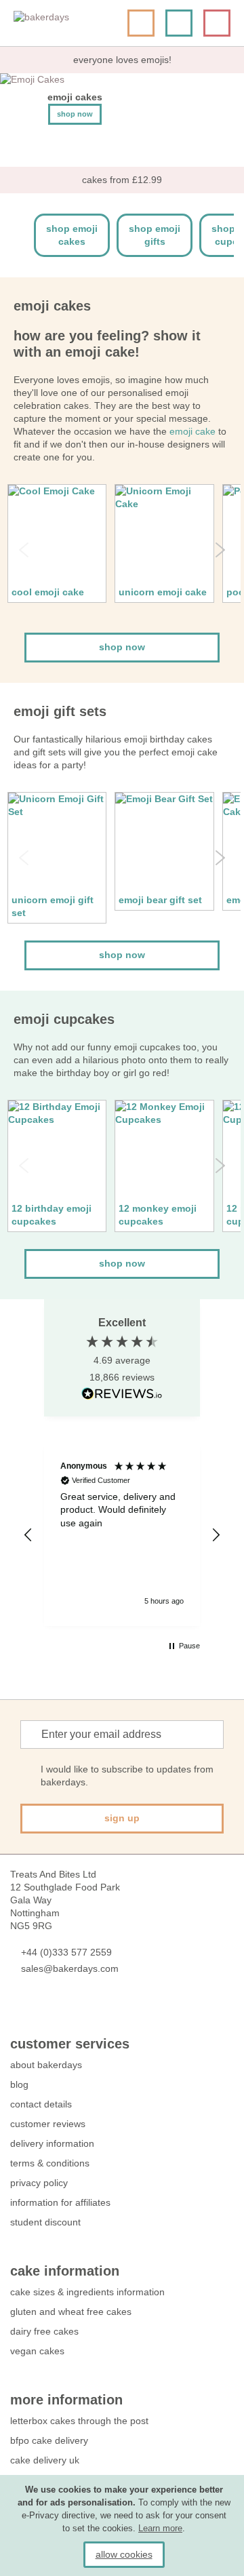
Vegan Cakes (37, 2351)
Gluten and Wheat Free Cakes (71, 2312)
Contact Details (41, 2104)
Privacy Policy (39, 2183)
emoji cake (192, 431)
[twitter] (42, 2009)
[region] (122, 1535)
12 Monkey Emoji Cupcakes (158, 1215)
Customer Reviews (48, 2124)
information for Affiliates (60, 2202)
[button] (28, 1535)
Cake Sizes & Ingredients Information (87, 2292)
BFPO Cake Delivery (49, 2440)
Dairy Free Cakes (44, 2331)
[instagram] (90, 2009)
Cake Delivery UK (46, 2460)
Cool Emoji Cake (48, 592)
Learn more (160, 2528)
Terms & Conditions (50, 2163)
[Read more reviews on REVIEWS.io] (122, 1394)
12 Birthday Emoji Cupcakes (52, 1215)
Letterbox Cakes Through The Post (79, 2421)
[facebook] (17, 2009)
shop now (122, 647)
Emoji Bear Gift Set (160, 900)
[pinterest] (66, 2009)
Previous (24, 550)
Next (220, 550)
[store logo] (64, 23)
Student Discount (45, 2222)
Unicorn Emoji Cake (163, 592)
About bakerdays (46, 2065)
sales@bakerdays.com (70, 1968)
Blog (19, 2084)
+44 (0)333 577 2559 (66, 1952)
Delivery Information (52, 2143)
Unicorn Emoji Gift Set (53, 906)
